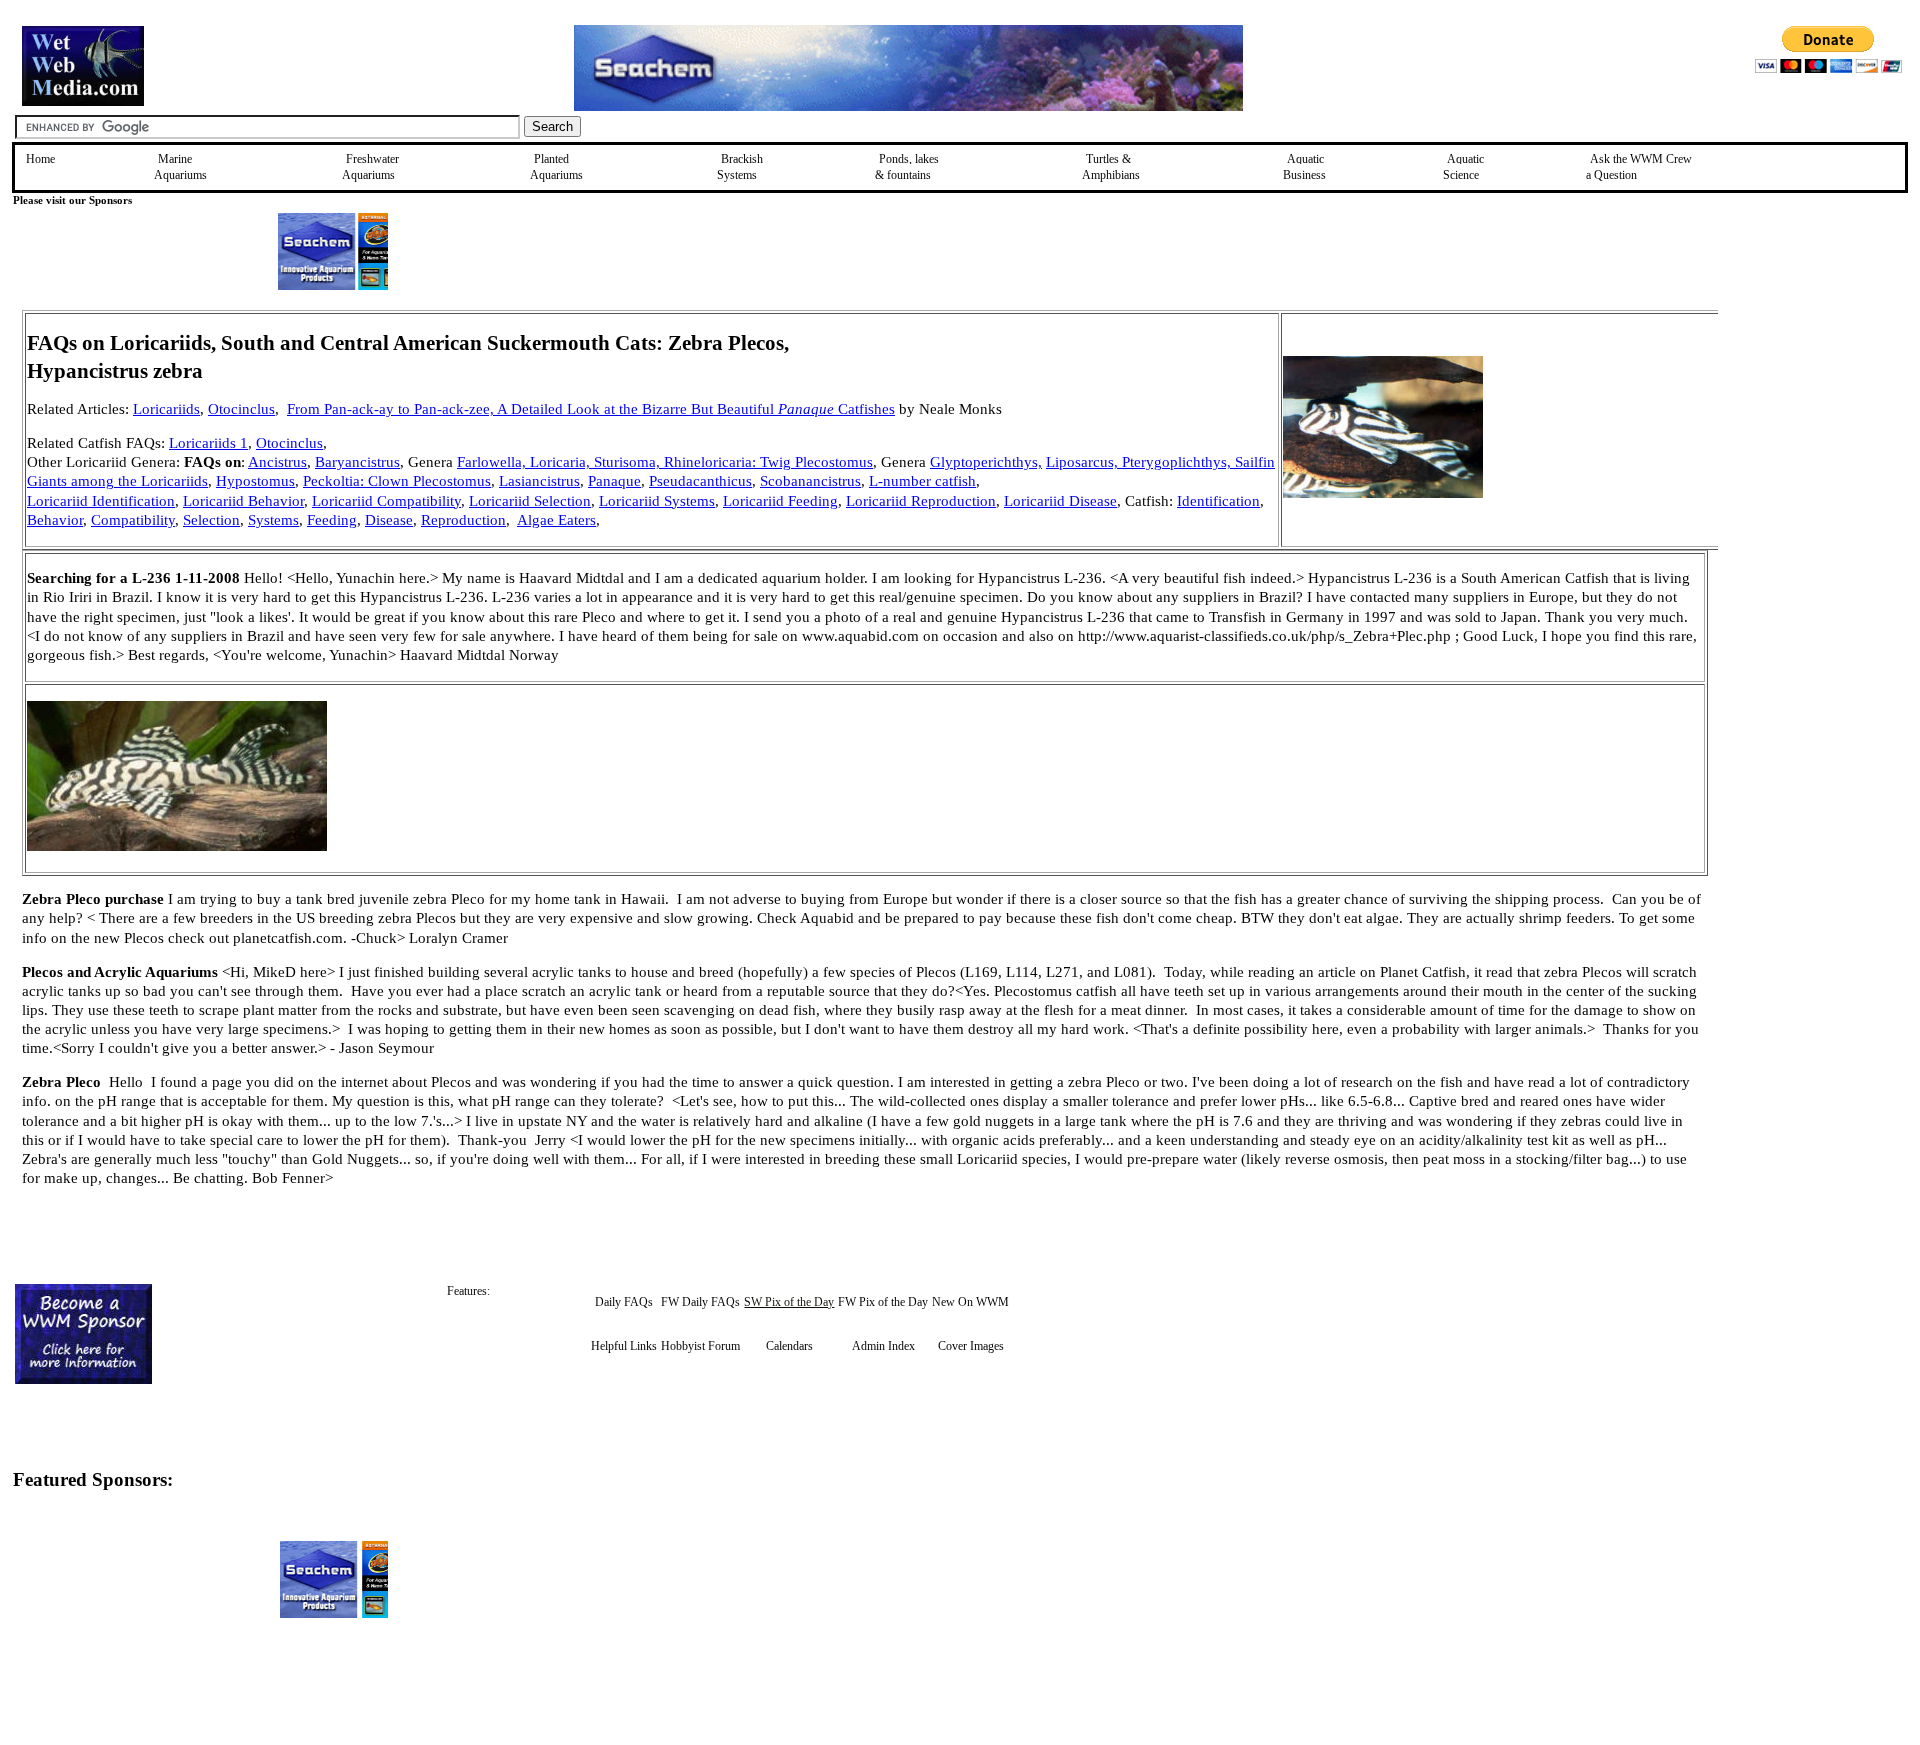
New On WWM (970, 1302)
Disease (389, 520)
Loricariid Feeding (780, 501)
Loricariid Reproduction (921, 501)
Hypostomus (255, 481)
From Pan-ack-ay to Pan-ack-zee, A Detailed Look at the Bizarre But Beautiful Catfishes (591, 409)
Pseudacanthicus (700, 481)
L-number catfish (922, 481)
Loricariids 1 (208, 443)
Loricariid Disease (1060, 501)
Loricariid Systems (657, 501)
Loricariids (166, 409)
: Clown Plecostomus (425, 481)
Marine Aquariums (180, 167)
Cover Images (971, 1346)
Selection (211, 520)
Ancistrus (277, 462)
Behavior (55, 520)
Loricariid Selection (530, 501)
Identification (1218, 501)
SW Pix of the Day (789, 1302)
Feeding (332, 520)
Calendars (789, 1346)
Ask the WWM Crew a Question (1639, 167)
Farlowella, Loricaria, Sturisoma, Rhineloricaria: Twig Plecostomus (665, 462)
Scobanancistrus (810, 481)
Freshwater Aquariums (370, 167)
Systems (273, 520)
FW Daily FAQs (700, 1302)
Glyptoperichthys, (986, 462)
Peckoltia (331, 481)
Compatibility (133, 520)
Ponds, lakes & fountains (907, 167)
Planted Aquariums (556, 167)
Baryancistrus (357, 462)
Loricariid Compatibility (386, 501)
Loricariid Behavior (243, 501)
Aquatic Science (1463, 167)
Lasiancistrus (539, 481)
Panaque (614, 481)
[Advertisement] (1809, 452)
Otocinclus (241, 409)
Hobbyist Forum (700, 1346)
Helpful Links (624, 1346)
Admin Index (883, 1346)
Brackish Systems (740, 167)
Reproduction (463, 520)
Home (40, 159)
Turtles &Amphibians (1111, 167)
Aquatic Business (1304, 167)
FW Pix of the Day (883, 1302)
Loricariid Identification (101, 501)
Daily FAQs (624, 1302)
